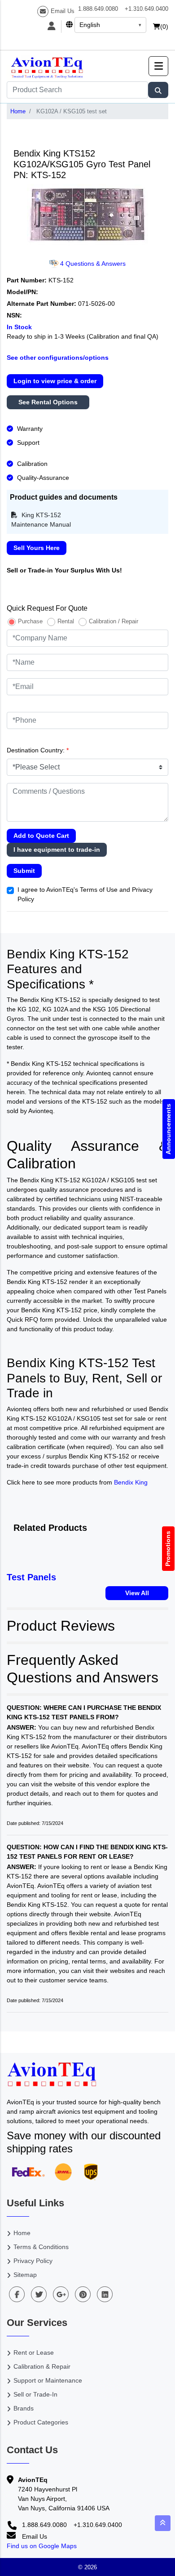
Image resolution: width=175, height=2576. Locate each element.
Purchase (30, 621)
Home (18, 111)
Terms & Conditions (41, 2247)
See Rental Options (48, 402)
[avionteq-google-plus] (61, 2294)
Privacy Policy (33, 2261)
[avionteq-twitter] (39, 2294)
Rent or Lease (34, 2352)
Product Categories (41, 2422)
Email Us (63, 11)
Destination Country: (38, 750)
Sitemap (25, 2275)
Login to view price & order (55, 381)
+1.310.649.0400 (147, 9)
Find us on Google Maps (42, 2546)
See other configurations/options (58, 358)
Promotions (168, 1549)
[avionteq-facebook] (17, 2294)
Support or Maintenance (48, 2380)
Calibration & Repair (42, 2366)
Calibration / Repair (114, 621)
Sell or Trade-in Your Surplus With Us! (64, 570)
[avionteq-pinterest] (83, 2294)
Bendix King (131, 1482)
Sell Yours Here (37, 548)
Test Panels (31, 1577)
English (90, 25)
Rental (66, 621)
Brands (24, 2408)
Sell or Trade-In (35, 2394)
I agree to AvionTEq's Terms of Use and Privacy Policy (85, 894)
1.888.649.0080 (98, 9)
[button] (158, 66)
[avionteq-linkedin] (105, 2294)
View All (137, 1593)
